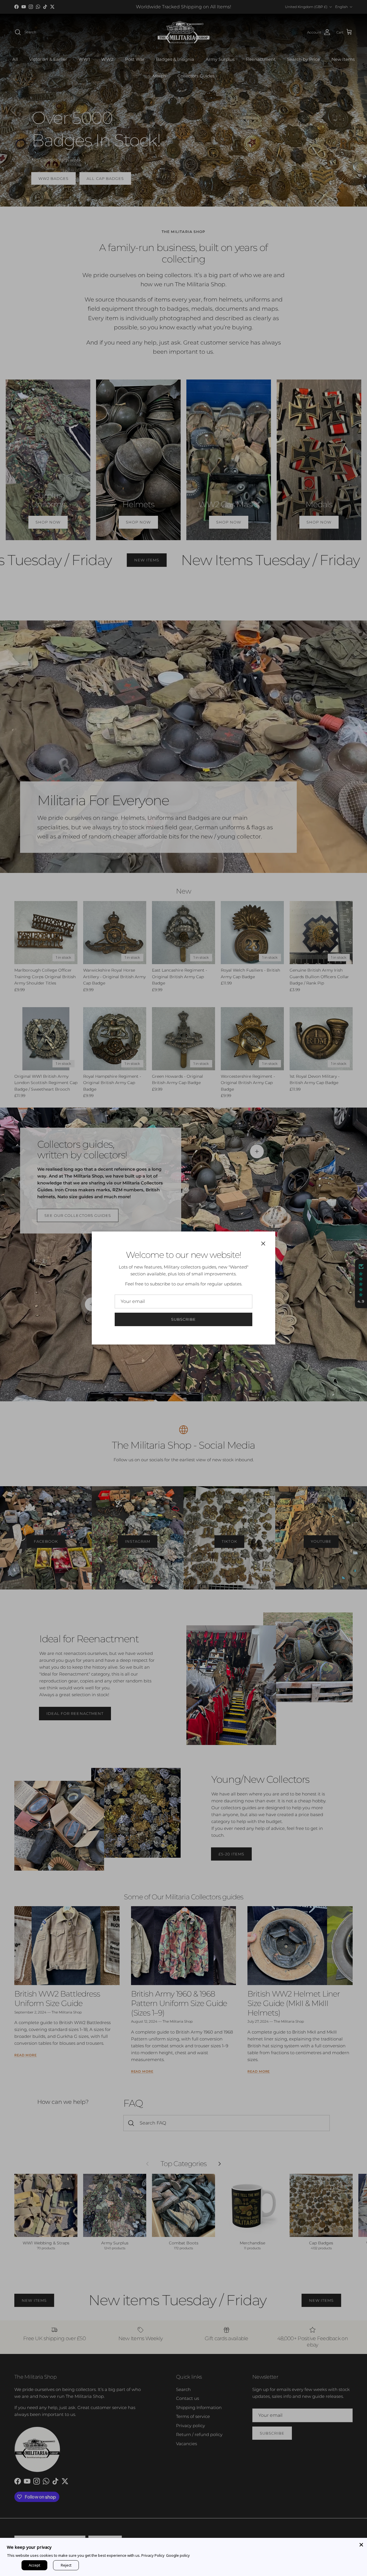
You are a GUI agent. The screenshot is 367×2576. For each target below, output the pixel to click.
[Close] (361, 2544)
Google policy (178, 2555)
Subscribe (183, 1319)
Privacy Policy (153, 2555)
